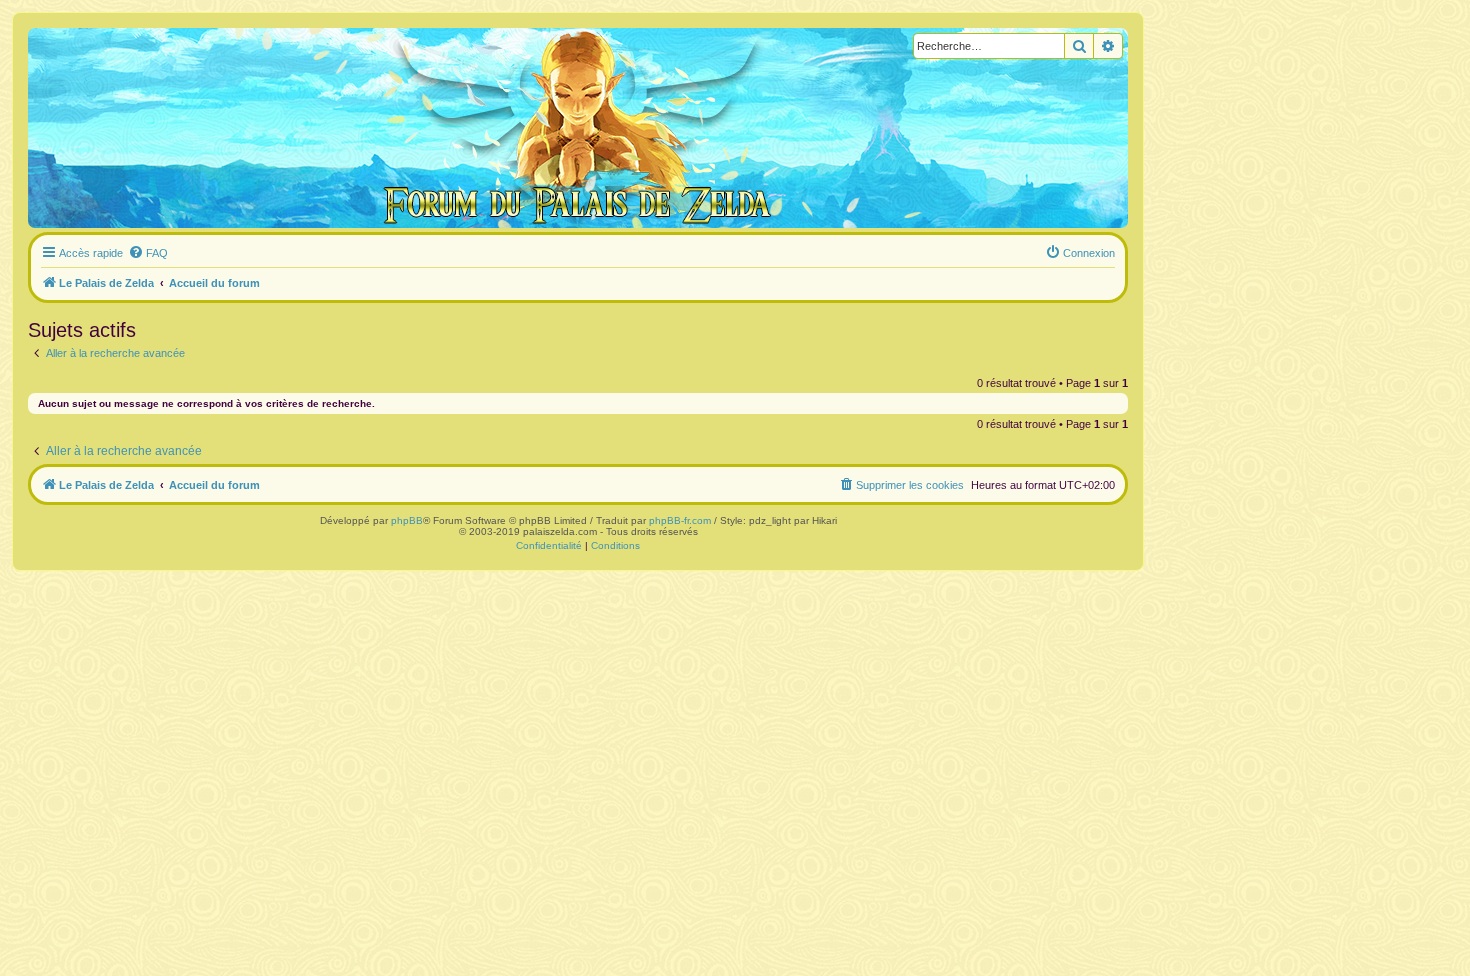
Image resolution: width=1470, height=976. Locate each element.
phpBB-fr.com (680, 520)
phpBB (407, 520)
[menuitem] (148, 253)
